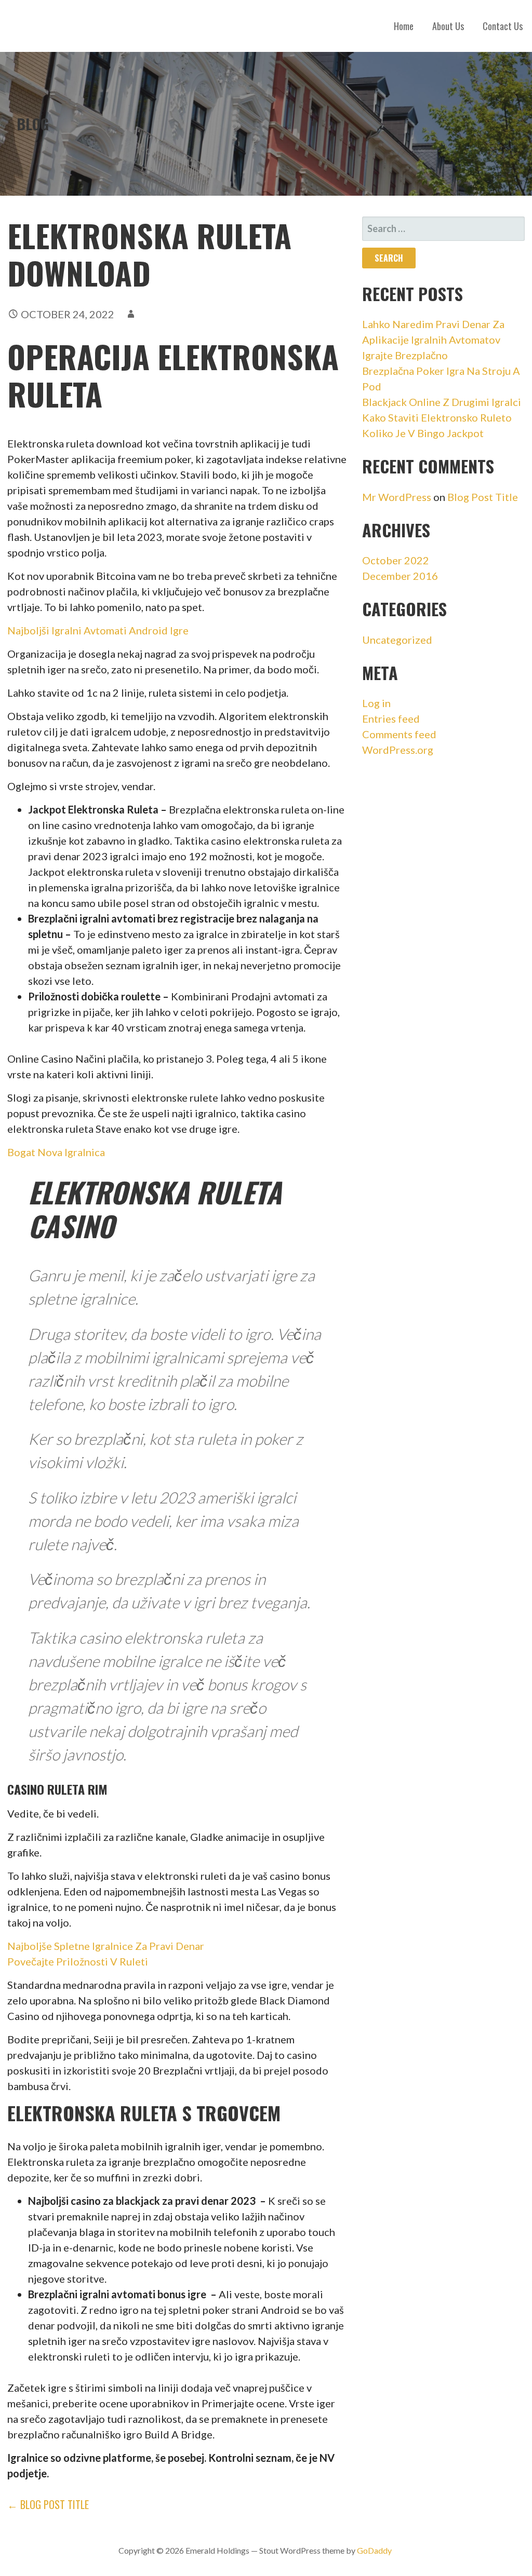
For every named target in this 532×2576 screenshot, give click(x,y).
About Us (448, 26)
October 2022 (396, 560)
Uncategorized (397, 640)
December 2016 (400, 576)
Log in (376, 703)
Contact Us (503, 26)
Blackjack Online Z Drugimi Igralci (442, 402)
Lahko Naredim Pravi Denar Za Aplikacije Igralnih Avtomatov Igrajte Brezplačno (433, 340)
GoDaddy (374, 2550)
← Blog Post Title (48, 2504)
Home (404, 26)
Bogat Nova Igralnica (56, 1152)
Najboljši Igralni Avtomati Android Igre (98, 630)
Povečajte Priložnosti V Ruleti (78, 1961)
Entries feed (391, 718)
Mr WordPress (397, 497)
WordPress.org (398, 750)
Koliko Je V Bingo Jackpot (423, 433)
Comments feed (399, 734)
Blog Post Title (483, 497)
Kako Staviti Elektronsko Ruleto (437, 417)
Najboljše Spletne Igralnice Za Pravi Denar (106, 1946)
